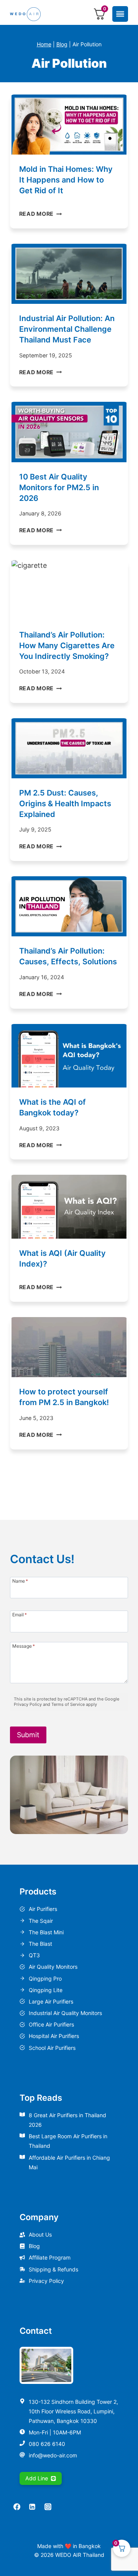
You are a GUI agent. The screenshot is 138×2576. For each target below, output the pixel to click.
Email (20, 1614)
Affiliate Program (50, 2257)
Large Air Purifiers (51, 2001)
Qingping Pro (45, 1978)
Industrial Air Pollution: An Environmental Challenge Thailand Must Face (67, 329)
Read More (41, 214)
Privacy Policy (46, 2281)
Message (24, 1646)
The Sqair (41, 1921)
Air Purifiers (43, 1909)
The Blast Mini (46, 1932)
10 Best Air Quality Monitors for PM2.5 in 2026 (59, 487)
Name (20, 1581)
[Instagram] (48, 2507)
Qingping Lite (46, 1990)
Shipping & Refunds (53, 2269)
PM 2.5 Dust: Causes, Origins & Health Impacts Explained (65, 804)
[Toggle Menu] (120, 14)
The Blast (40, 1944)
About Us (40, 2234)
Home (44, 44)
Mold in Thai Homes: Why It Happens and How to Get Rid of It (66, 180)
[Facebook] (17, 2507)
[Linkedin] (32, 2507)
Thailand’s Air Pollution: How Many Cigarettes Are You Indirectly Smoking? (67, 646)
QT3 (34, 1955)
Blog (62, 44)
